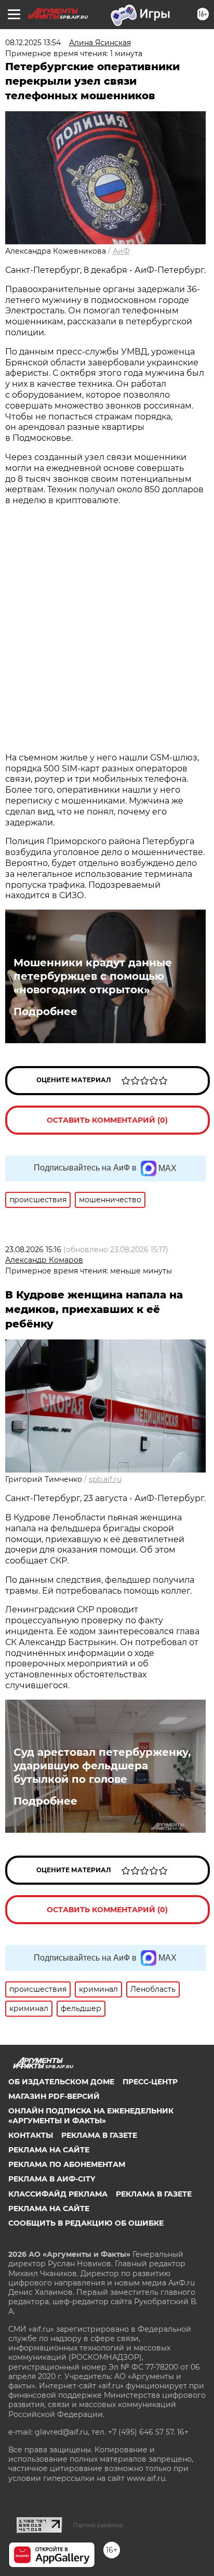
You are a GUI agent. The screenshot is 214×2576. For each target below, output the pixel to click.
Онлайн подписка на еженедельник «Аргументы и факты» (91, 2115)
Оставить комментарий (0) (107, 1120)
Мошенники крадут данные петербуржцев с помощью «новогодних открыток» (93, 976)
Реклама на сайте (49, 2150)
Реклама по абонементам (67, 2164)
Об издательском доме (61, 2082)
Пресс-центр (150, 2082)
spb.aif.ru (105, 1479)
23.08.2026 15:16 (33, 1250)
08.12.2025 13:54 (33, 43)
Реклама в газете (99, 2135)
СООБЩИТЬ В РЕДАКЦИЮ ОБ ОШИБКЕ (86, 2223)
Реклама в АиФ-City (52, 2179)
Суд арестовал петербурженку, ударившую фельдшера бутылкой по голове (102, 1766)
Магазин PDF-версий (54, 2096)
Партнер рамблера (98, 2525)
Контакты (31, 2135)
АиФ (121, 251)
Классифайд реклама (58, 2194)
